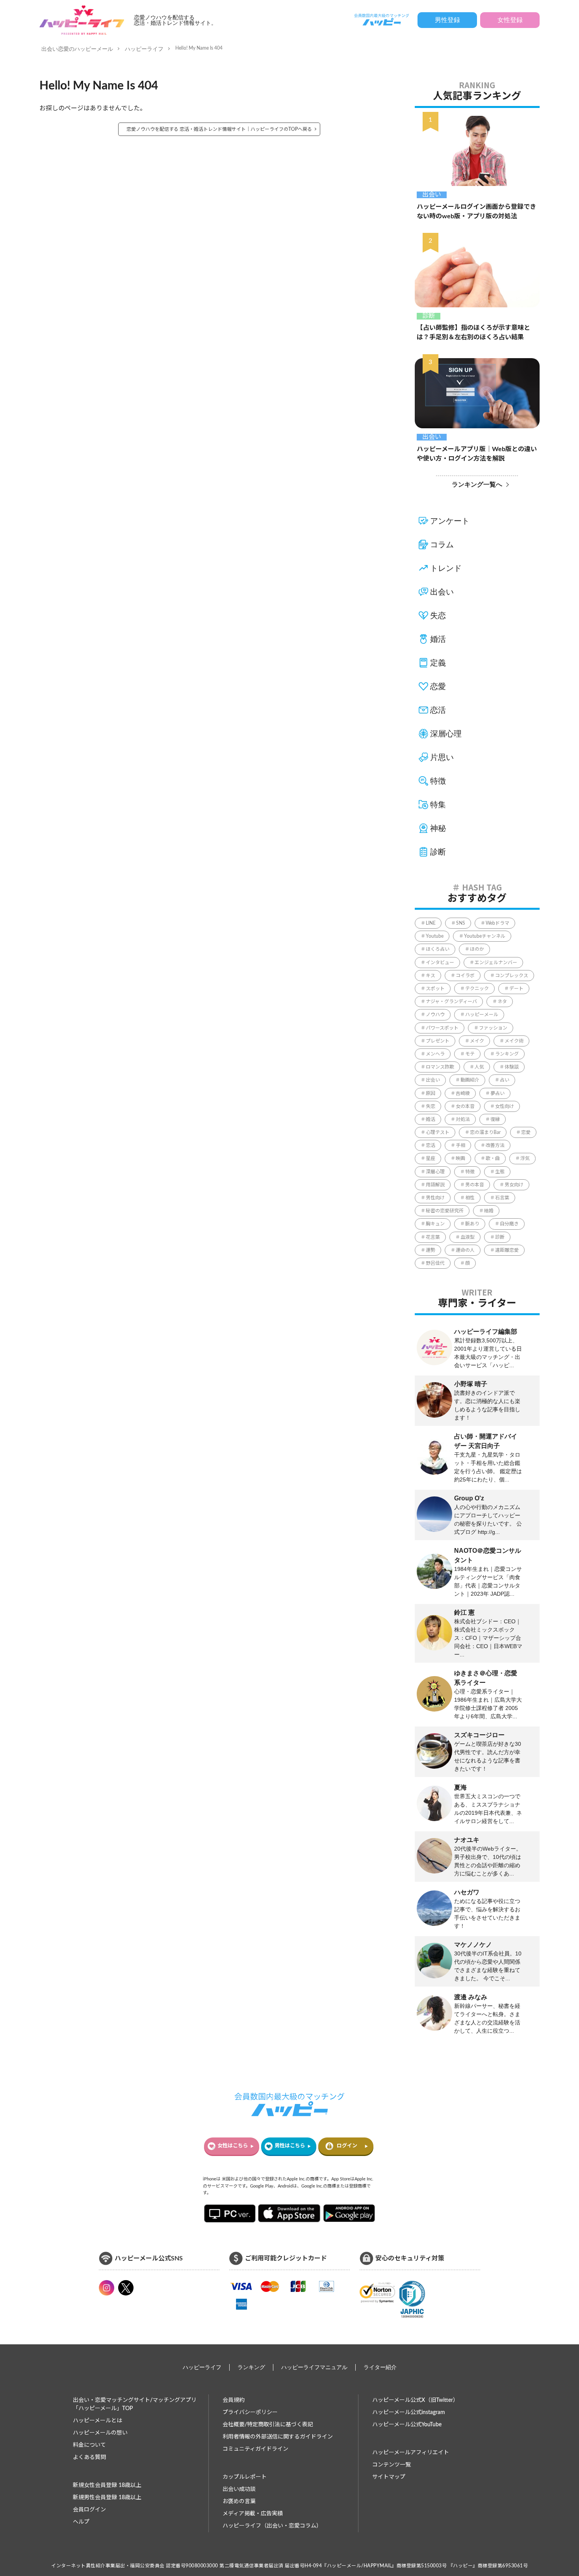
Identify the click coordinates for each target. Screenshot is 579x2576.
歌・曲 (493, 1158)
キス (431, 976)
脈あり (472, 1224)
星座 (431, 1158)
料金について (89, 2445)
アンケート (450, 521)
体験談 (512, 1067)
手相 (460, 1145)
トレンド (446, 568)
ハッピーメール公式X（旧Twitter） (415, 2400)
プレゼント (438, 1041)
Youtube (435, 936)
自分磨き (509, 1224)
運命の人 (465, 1250)
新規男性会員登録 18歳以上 (107, 2498)
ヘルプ (81, 2522)
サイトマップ (389, 2477)
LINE (431, 923)
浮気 (525, 1158)
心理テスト (438, 1132)
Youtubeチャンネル (485, 936)
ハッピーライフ (144, 49)
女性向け (505, 1106)
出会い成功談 (239, 2489)
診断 (429, 316)
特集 (438, 805)
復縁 (495, 1119)
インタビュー (440, 963)
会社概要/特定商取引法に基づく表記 (268, 2425)
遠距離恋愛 (507, 1250)
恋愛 (438, 686)
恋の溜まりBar (485, 1132)
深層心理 (446, 734)
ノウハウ (435, 1015)
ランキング (507, 1054)
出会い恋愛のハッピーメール (77, 49)
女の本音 (465, 1106)
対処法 (463, 1119)
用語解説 (435, 1185)
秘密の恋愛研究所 (445, 1211)
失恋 (438, 615)
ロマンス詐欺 (440, 1067)
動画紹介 (470, 1080)
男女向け (514, 1185)
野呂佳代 (435, 1263)
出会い (432, 195)
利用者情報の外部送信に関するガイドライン (278, 2437)
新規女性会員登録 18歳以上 (107, 2485)
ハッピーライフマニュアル (314, 2367)
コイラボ (465, 976)
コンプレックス (512, 976)
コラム (442, 545)
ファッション (493, 1028)
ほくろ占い (438, 949)
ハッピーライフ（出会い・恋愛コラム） (272, 2526)
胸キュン (435, 1224)
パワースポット (442, 1028)
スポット (435, 989)
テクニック (477, 989)
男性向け (435, 1198)
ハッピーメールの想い (100, 2433)
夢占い (497, 1093)
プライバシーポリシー (250, 2412)
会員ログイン (89, 2510)
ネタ (502, 1002)
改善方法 (495, 1145)
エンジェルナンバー (496, 963)
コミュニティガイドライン (255, 2449)
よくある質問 (89, 2457)
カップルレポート (245, 2477)
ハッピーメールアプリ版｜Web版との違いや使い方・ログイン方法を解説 (477, 454)
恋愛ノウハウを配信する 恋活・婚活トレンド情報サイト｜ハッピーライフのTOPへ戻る (219, 129)
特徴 (438, 781)
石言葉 (502, 1198)
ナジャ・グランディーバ (451, 1002)
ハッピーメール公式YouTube (407, 2425)
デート (516, 989)
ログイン (347, 2146)
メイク (477, 1041)
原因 (431, 1093)
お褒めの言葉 (239, 2502)
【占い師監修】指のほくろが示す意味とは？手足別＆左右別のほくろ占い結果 (473, 333)
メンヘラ (435, 1054)
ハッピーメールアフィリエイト (411, 2453)
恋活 (438, 710)
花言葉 (433, 1237)
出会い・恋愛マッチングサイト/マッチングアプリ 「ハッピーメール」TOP (135, 2404)
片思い (442, 757)
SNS (461, 923)
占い (505, 1080)
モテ (470, 1054)
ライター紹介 (380, 2367)
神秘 (438, 828)
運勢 (431, 1250)
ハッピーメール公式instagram (409, 2412)
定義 (438, 663)
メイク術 (514, 1041)
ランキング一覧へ (477, 484)
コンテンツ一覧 (392, 2465)
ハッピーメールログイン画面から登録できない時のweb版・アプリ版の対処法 (476, 212)
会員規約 (234, 2400)
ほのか (477, 949)
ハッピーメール (482, 1015)
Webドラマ (497, 923)
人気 (479, 1067)
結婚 (489, 1211)
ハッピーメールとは (97, 2421)
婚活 (438, 639)
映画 (460, 1158)
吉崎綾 (463, 1093)
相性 (470, 1198)
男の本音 (475, 1185)
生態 (500, 1172)
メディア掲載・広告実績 (253, 2514)
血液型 (468, 1237)
